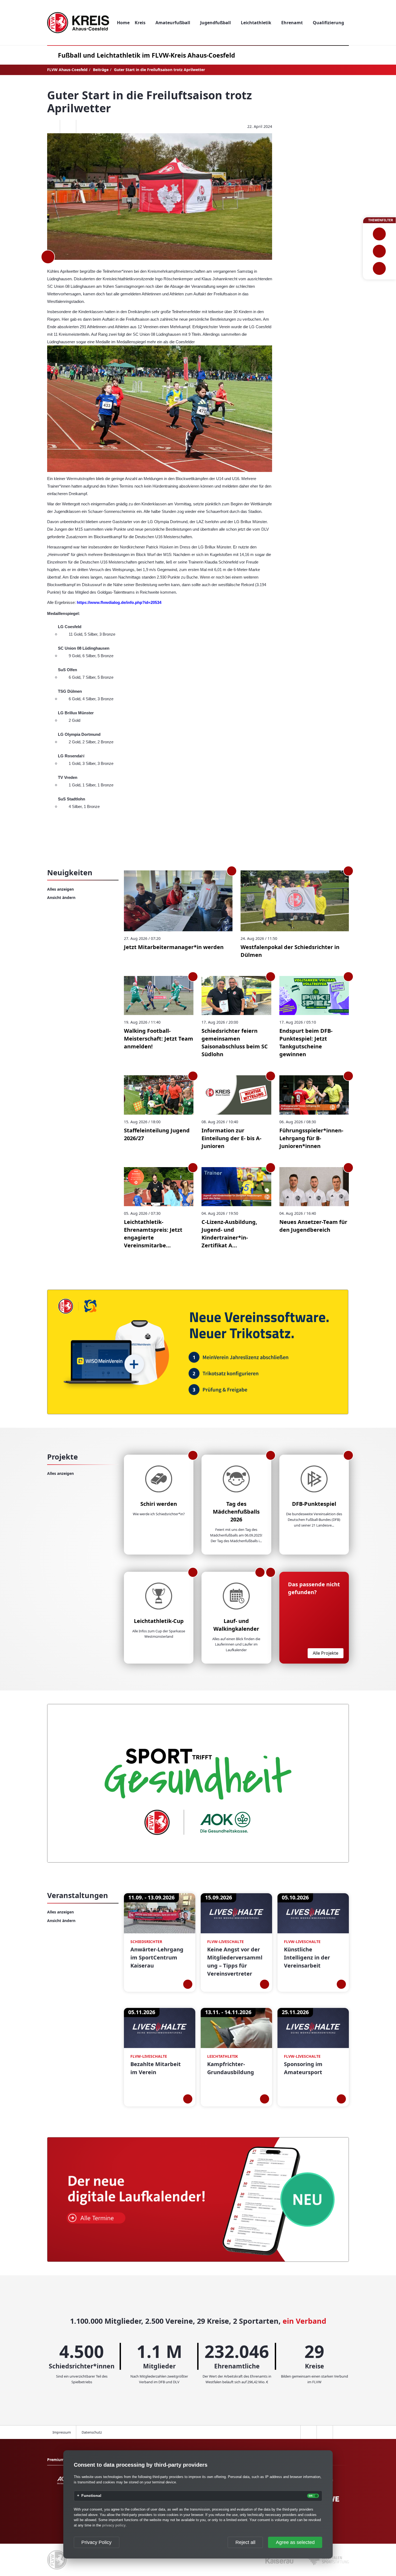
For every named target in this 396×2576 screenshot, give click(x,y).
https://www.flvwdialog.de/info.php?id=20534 (119, 603)
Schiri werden (159, 1504)
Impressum (62, 2432)
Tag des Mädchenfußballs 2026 (236, 1512)
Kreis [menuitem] (140, 23)
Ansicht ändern (61, 897)
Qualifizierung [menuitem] (328, 23)
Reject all (245, 2542)
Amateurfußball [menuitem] (173, 23)
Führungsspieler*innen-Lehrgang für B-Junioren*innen (311, 1138)
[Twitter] (68, 127)
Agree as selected (295, 2542)
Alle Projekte (326, 1653)
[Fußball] (379, 234)
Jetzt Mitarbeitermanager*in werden (174, 947)
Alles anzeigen (60, 889)
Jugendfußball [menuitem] (216, 23)
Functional (91, 2496)
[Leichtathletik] (379, 251)
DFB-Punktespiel (314, 1504)
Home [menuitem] (123, 23)
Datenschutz (92, 2432)
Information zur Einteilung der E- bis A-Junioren (231, 1138)
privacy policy (114, 2525)
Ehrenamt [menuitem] (292, 23)
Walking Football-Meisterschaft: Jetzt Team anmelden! (159, 1039)
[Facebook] (52, 127)
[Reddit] (84, 127)
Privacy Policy (96, 2542)
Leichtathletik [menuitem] (256, 23)
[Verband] (379, 268)
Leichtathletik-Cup (159, 1621)
